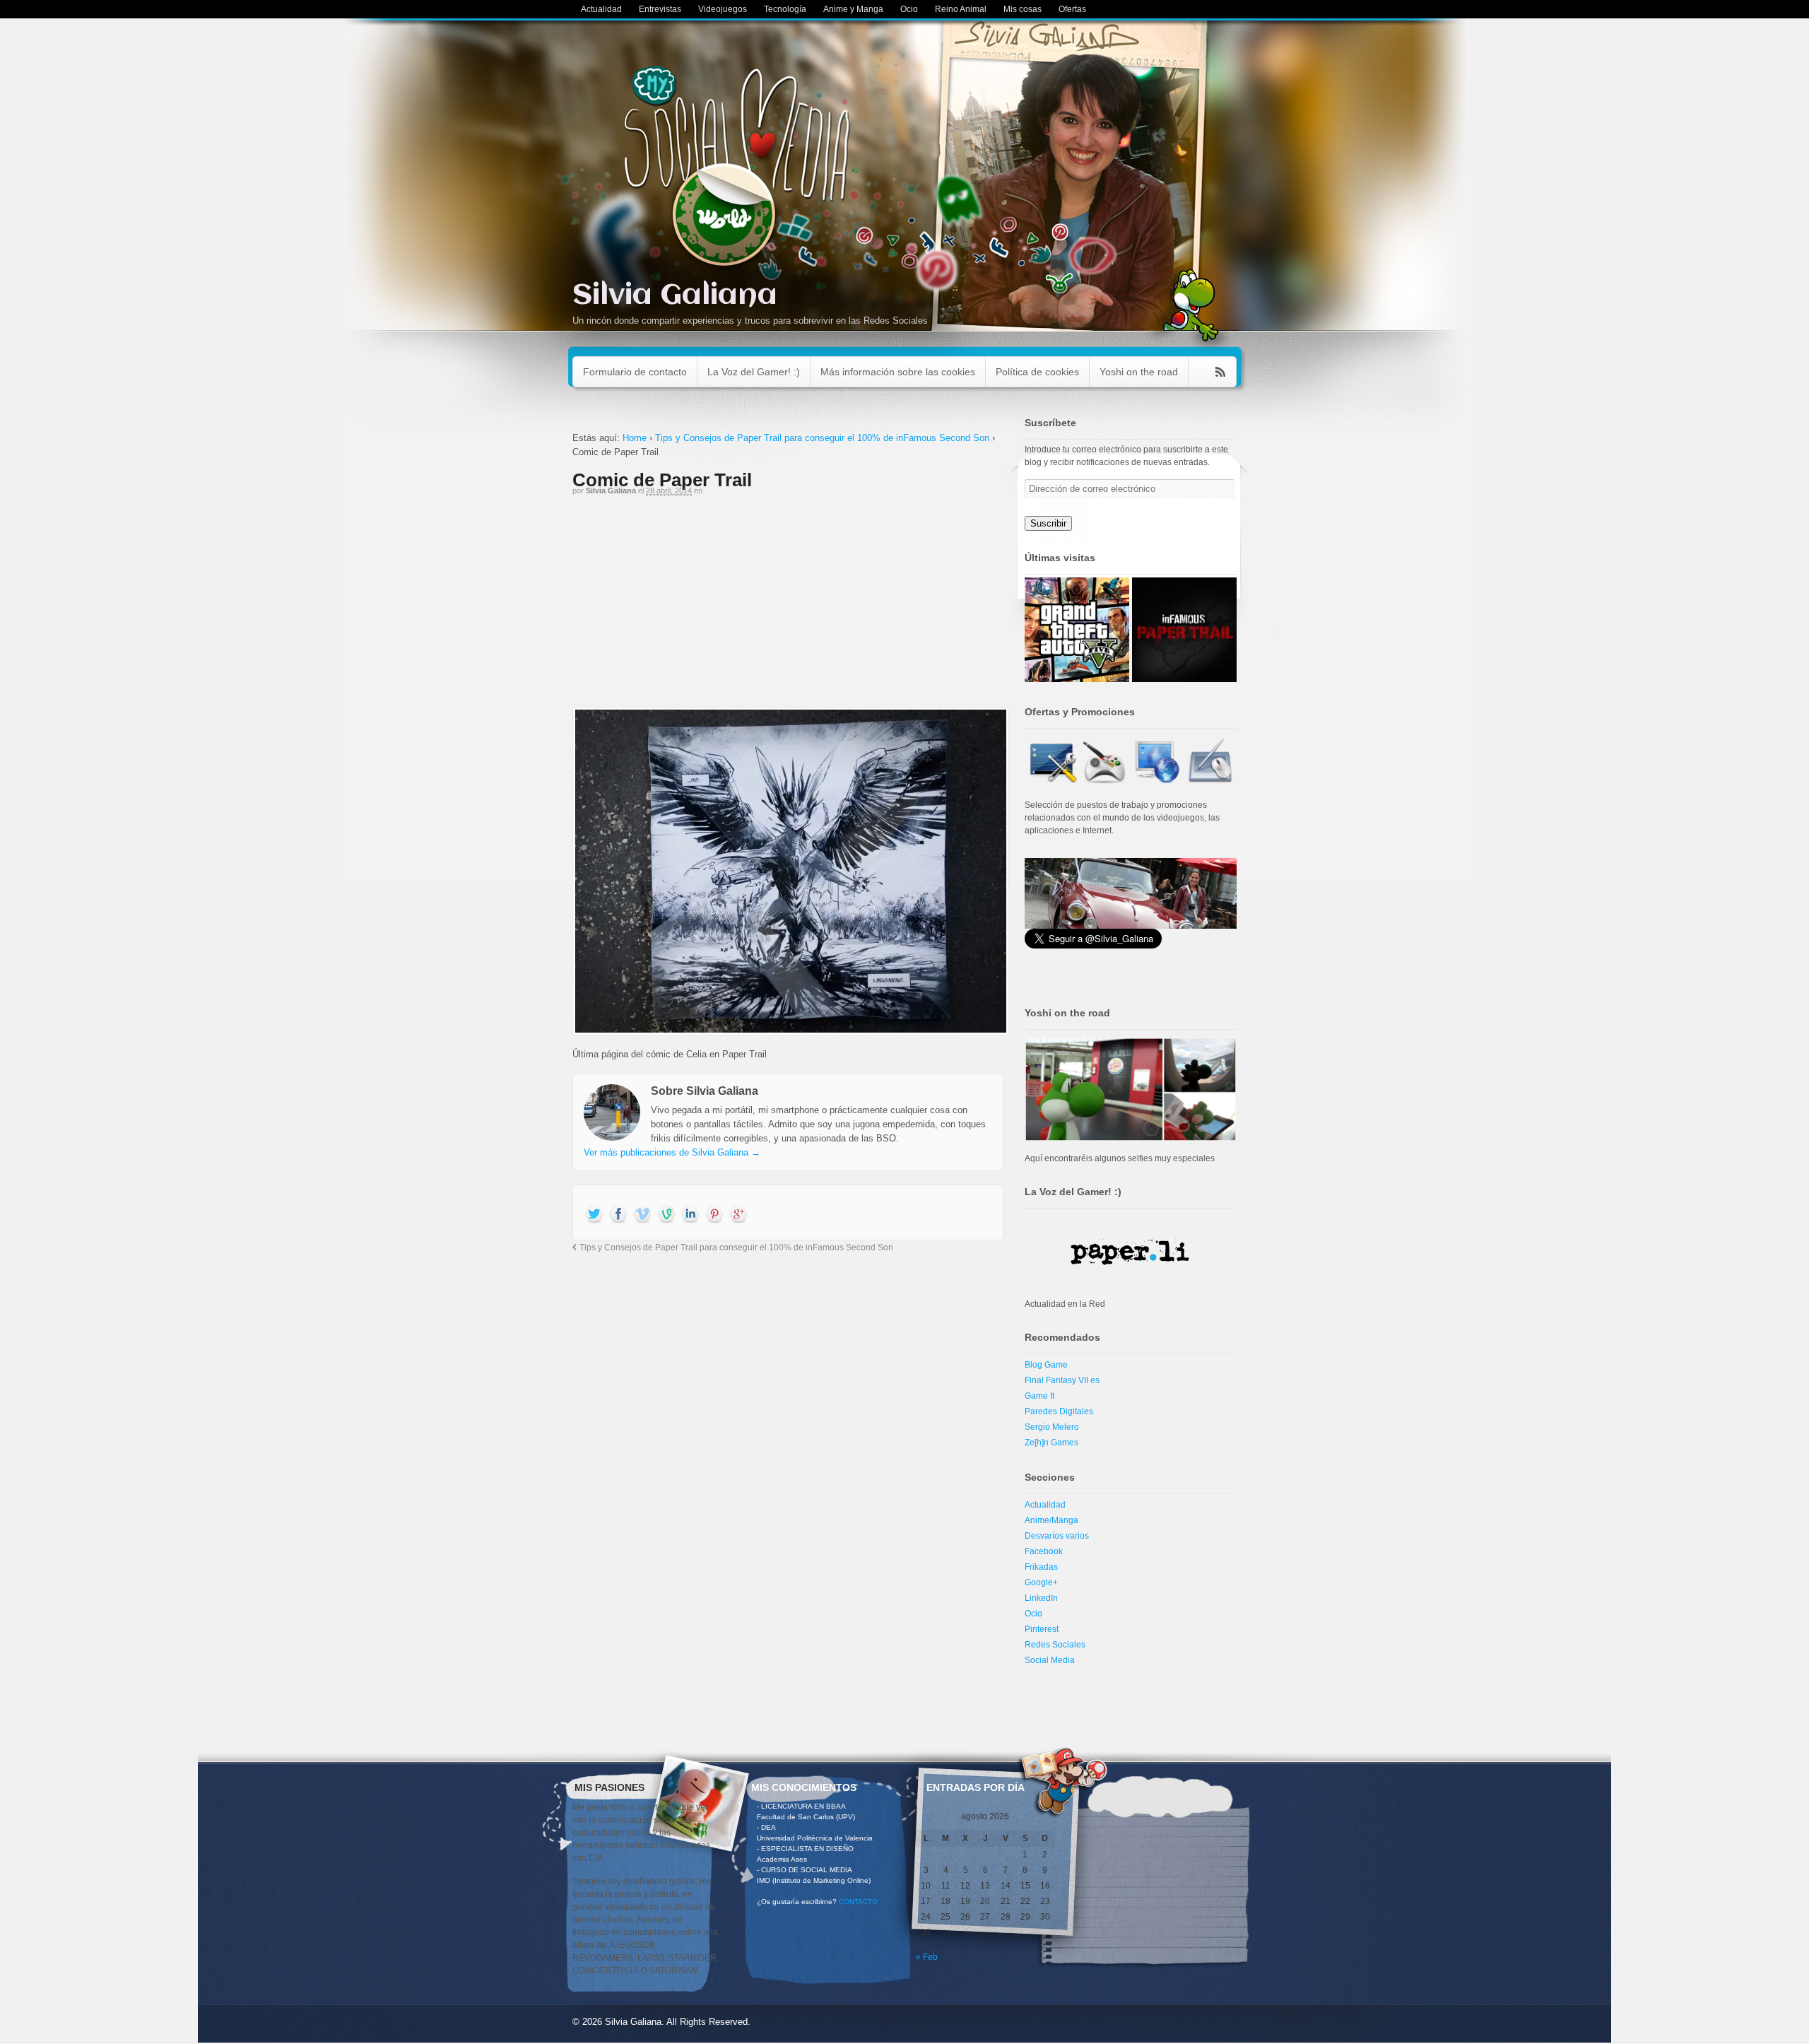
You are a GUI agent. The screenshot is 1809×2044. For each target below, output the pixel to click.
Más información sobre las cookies (898, 372)
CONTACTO (858, 1902)
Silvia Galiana (675, 296)
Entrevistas (660, 9)
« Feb (927, 1957)
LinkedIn (1041, 1598)
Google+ (1041, 1582)
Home (635, 438)
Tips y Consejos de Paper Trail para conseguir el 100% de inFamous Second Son (822, 438)
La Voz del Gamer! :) (754, 372)
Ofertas (1072, 9)
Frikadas (1041, 1567)
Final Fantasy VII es (1062, 1380)
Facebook (1044, 1551)
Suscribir (1048, 523)
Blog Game (1046, 1365)
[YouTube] (642, 1215)
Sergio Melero (1052, 1427)
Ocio (909, 9)
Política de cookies (1037, 372)
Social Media (1050, 1660)
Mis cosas (1023, 9)
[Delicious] (714, 1215)
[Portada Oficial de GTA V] (1077, 630)
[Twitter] (594, 1215)
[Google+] (738, 1215)
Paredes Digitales (1059, 1411)
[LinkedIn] (690, 1215)
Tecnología (785, 9)
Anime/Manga (1051, 1520)
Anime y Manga (853, 9)
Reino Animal (961, 9)
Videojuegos (723, 9)
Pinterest (1042, 1629)
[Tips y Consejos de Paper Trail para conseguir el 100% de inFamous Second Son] (1184, 630)
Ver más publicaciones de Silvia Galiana (672, 1152)
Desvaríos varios (1057, 1536)
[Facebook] (618, 1215)
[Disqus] (788, 1447)
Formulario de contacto (635, 372)
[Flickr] (666, 1215)
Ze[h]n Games (1051, 1443)
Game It (1039, 1396)
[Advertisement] (788, 608)
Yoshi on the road (1139, 372)
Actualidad (601, 9)
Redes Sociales (1055, 1645)
